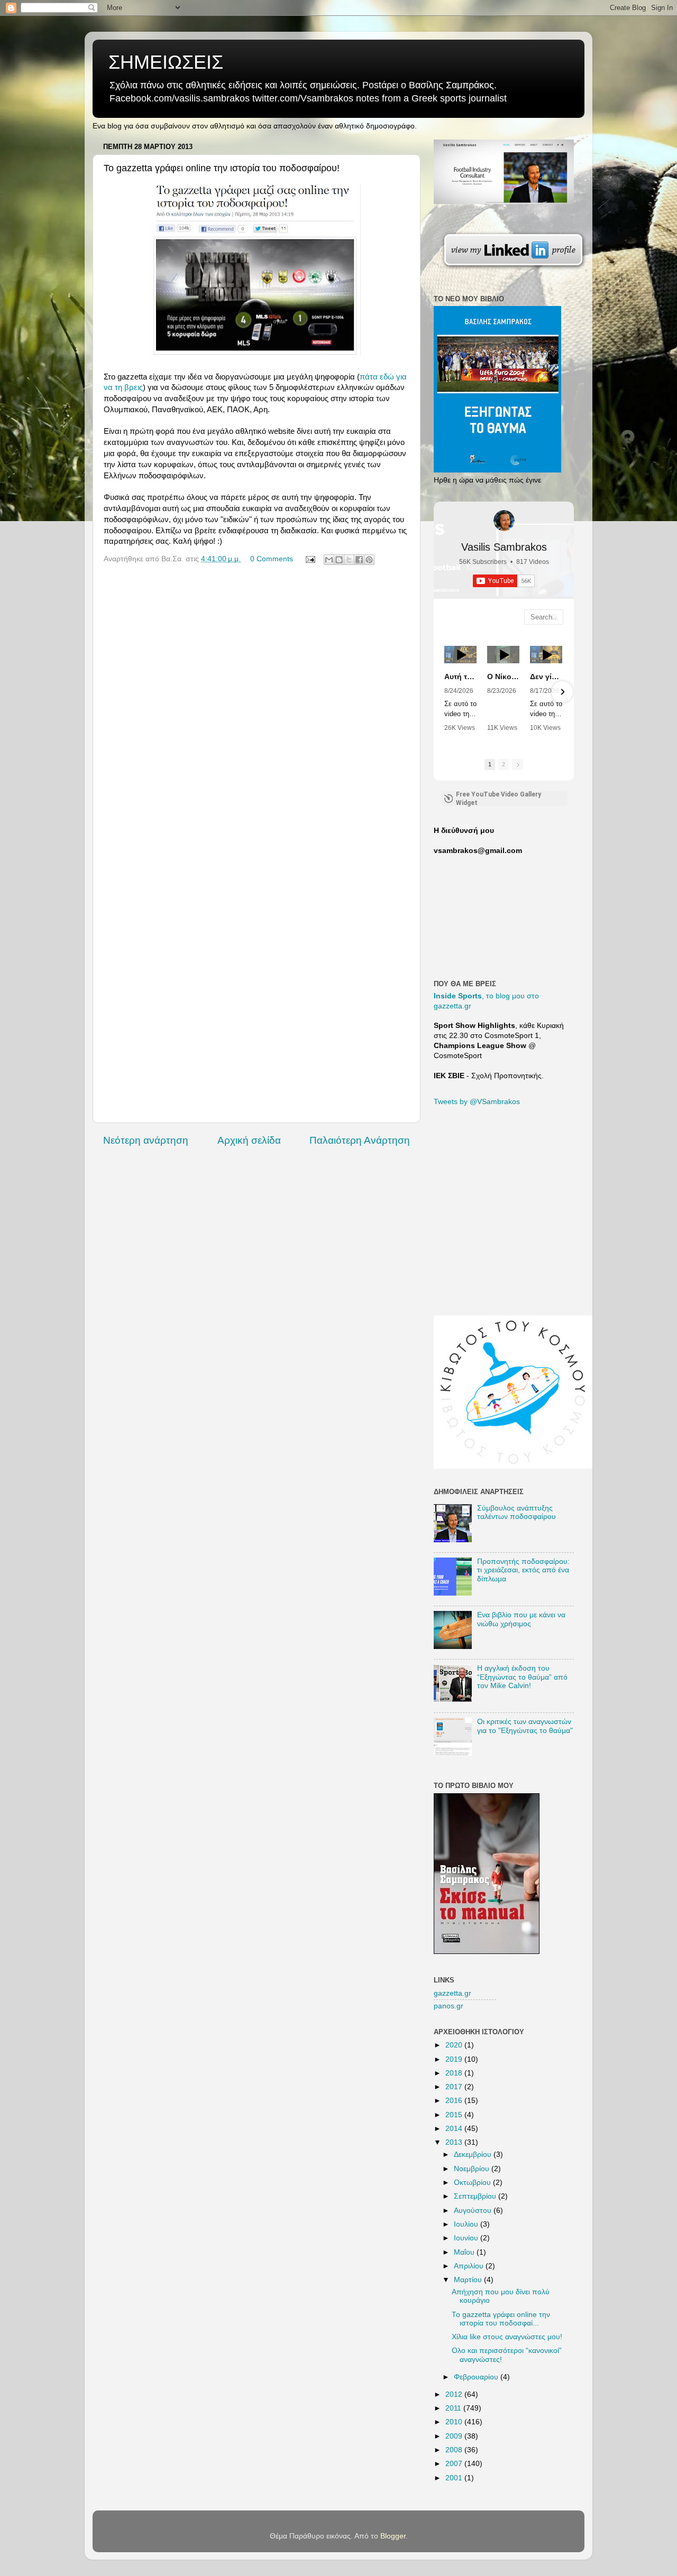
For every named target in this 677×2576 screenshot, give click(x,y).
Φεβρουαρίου (477, 2377)
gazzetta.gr (452, 1993)
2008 (455, 2450)
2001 (455, 2478)
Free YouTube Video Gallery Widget (498, 799)
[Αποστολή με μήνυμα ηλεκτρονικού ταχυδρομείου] (329, 560)
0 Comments (272, 559)
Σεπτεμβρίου (476, 2196)
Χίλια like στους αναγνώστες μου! (507, 2337)
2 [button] (504, 764)
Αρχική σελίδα (249, 1140)
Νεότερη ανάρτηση (146, 1140)
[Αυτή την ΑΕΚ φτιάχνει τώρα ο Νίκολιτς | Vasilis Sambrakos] (460, 655)
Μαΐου (465, 2252)
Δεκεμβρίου (474, 2155)
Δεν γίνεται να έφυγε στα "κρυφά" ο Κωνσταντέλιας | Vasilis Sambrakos (546, 677)
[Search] (555, 617)
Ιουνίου (467, 2238)
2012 (455, 2394)
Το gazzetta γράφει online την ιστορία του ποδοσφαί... (501, 2319)
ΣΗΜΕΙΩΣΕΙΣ (166, 62)
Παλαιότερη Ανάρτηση (360, 1140)
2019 (455, 2059)
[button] (445, 692)
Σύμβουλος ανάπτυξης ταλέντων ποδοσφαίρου (516, 1512)
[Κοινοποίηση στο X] (349, 560)
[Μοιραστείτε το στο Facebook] (359, 560)
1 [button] (490, 764)
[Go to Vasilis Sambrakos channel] (504, 521)
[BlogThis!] (339, 560)
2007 (455, 2464)
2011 (454, 2408)
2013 (455, 2142)
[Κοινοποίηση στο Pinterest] (369, 560)
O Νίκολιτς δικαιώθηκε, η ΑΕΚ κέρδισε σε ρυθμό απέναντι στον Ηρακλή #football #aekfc (503, 677)
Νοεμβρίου (473, 2169)
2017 (455, 2087)
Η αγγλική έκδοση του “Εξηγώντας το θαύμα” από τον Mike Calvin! (522, 1677)
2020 (455, 2045)
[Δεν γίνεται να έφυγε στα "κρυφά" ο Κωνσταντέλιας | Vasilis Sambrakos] (546, 655)
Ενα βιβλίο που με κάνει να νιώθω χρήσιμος (521, 1619)
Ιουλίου (467, 2224)
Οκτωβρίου (473, 2183)
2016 (455, 2101)
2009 (455, 2436)
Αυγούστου (474, 2211)
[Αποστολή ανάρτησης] (310, 559)
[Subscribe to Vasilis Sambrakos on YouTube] (338, 8)
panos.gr (449, 2006)
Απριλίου (470, 2266)
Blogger (393, 2536)
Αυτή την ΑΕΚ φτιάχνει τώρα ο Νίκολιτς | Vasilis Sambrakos (460, 677)
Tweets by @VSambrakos (477, 1102)
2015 (455, 2115)
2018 (455, 2073)
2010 (455, 2422)
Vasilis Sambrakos (504, 547)
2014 (455, 2129)
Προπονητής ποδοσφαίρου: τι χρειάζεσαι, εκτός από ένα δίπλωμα (523, 1570)
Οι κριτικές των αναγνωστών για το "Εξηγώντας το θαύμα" (525, 1726)
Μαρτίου (469, 2280)
